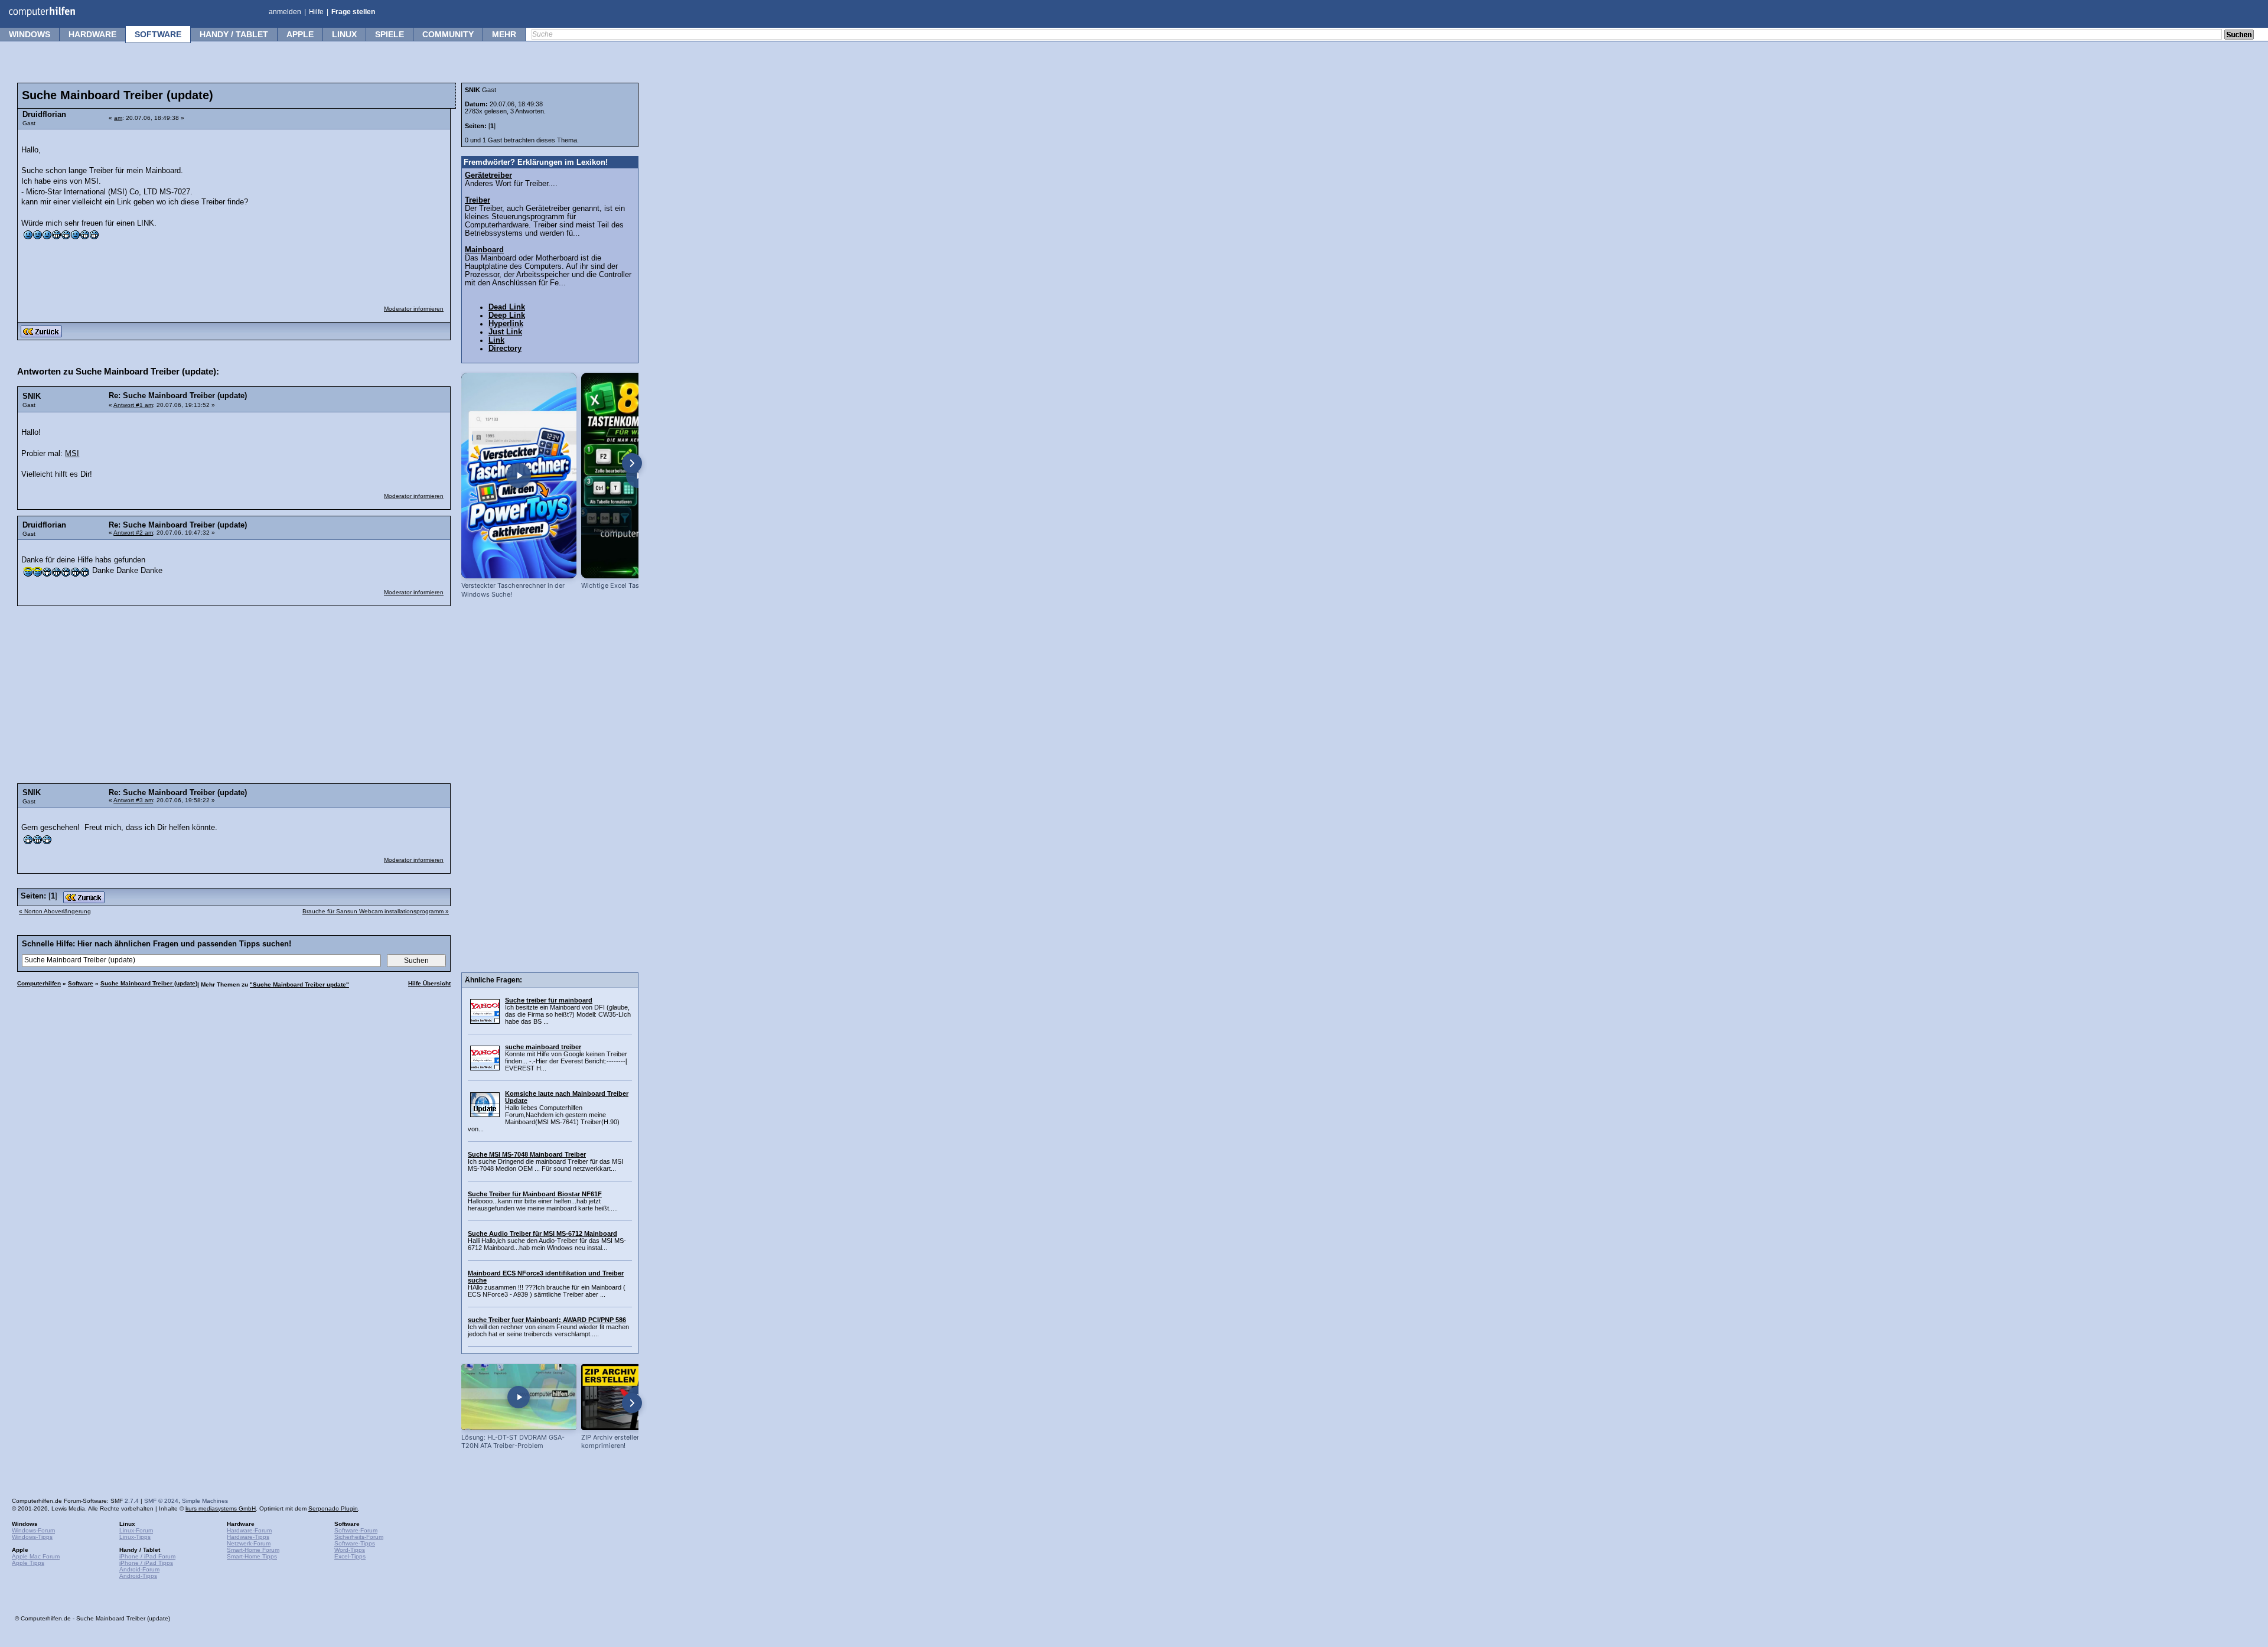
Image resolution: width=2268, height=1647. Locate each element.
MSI (72, 454)
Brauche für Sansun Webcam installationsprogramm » (376, 911)
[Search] (2239, 35)
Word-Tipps (350, 1550)
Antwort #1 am (133, 405)
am (118, 118)
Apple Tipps (28, 1563)
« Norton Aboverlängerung (55, 911)
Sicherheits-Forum (359, 1537)
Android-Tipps (138, 1576)
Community (448, 34)
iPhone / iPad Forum (147, 1556)
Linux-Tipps (135, 1537)
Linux (344, 34)
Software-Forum (356, 1530)
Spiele (390, 34)
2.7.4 (132, 1501)
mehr (504, 34)
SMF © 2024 (161, 1501)
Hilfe (316, 12)
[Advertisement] (356, 210)
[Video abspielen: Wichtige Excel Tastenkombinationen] (639, 476)
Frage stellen (353, 12)
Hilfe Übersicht (429, 983)
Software (158, 34)
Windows (30, 34)
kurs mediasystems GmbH (221, 1508)
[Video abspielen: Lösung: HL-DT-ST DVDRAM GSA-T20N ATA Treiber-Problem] (519, 1397)
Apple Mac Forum (36, 1556)
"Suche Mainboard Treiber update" (299, 984)
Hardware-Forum (249, 1530)
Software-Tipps (355, 1543)
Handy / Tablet (234, 34)
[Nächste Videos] (632, 463)
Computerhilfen (39, 983)
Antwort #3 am (133, 800)
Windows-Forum (33, 1530)
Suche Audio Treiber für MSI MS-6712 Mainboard (542, 1233)
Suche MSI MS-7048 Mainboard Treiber (527, 1154)
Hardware (92, 34)
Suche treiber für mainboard (549, 1000)
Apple (300, 34)
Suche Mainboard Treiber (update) (149, 983)
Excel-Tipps (350, 1556)
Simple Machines (205, 1501)
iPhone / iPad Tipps (146, 1563)
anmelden (285, 12)
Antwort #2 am (133, 533)
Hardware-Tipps (248, 1537)
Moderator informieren (414, 309)
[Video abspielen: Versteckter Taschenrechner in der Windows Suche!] (519, 476)
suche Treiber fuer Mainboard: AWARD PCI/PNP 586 (547, 1320)
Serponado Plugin (333, 1508)
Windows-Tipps (32, 1537)
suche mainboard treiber (543, 1047)
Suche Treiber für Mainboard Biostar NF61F (535, 1194)
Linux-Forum (136, 1530)
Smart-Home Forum (253, 1550)
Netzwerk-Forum (249, 1543)
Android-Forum (139, 1569)
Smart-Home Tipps (252, 1556)
